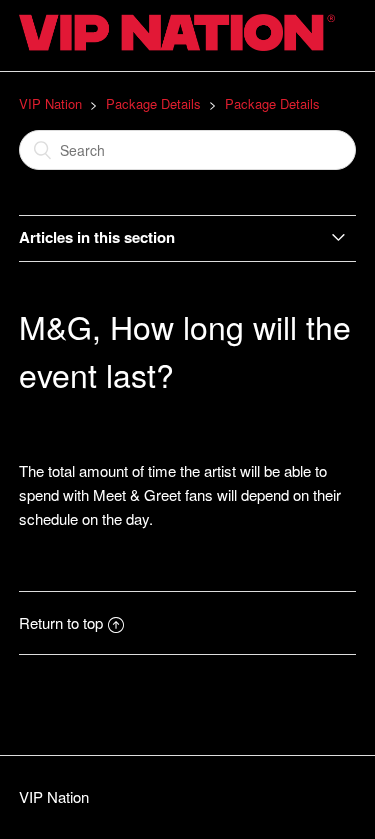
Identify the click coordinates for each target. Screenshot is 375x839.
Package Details (153, 103)
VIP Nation (50, 103)
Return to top (61, 622)
